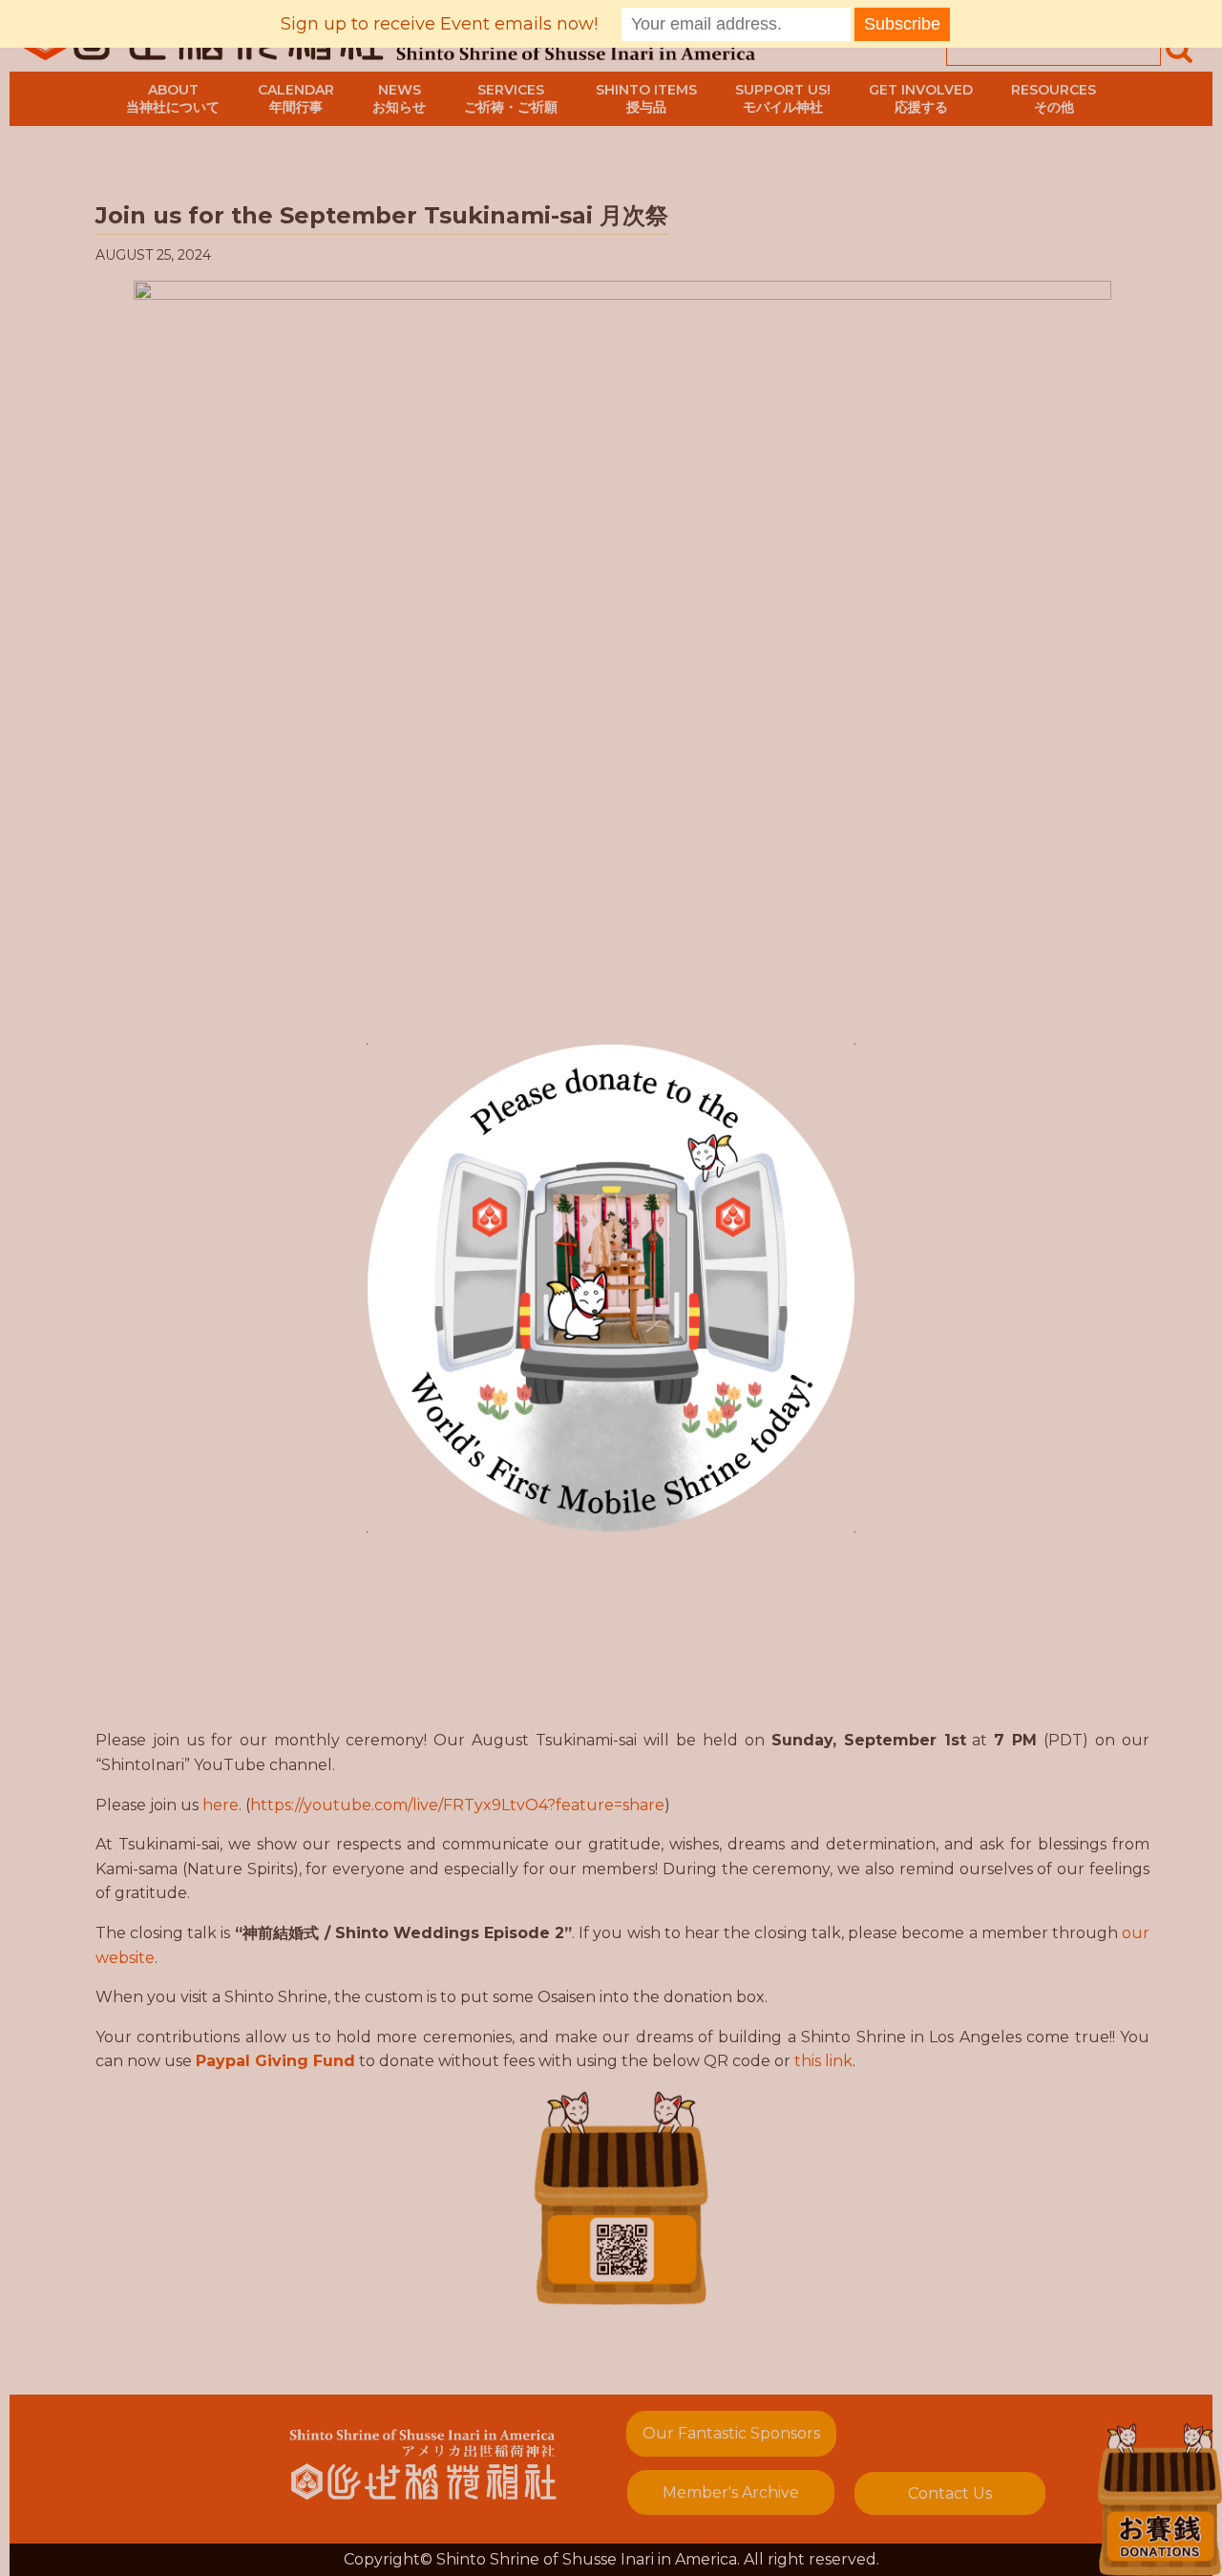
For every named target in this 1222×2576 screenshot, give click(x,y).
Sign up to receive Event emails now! (439, 24)
